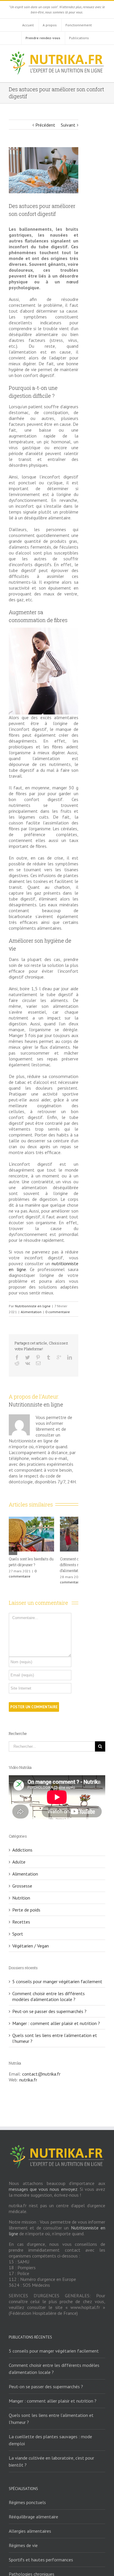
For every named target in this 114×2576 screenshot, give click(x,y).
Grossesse (22, 1880)
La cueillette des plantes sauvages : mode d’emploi (50, 2434)
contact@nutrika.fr (41, 2068)
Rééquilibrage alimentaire (33, 2511)
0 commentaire (58, 1312)
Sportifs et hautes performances (41, 2554)
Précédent (45, 125)
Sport (18, 1928)
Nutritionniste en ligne (33, 1306)
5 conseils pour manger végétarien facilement (57, 1976)
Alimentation (31, 1312)
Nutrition (21, 1892)
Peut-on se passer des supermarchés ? (49, 2005)
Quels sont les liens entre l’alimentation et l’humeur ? (51, 2413)
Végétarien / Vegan (31, 1940)
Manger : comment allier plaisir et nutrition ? (56, 2017)
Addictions (22, 1844)
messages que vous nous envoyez (43, 2183)
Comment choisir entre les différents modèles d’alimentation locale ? (49, 1990)
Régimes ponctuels (27, 2496)
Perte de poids (26, 1904)
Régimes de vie (23, 2539)
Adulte (19, 1856)
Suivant (68, 125)
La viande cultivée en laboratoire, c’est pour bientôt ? (51, 2456)
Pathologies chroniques (32, 2568)
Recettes (21, 1916)
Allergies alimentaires (30, 2525)
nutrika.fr (28, 2074)
